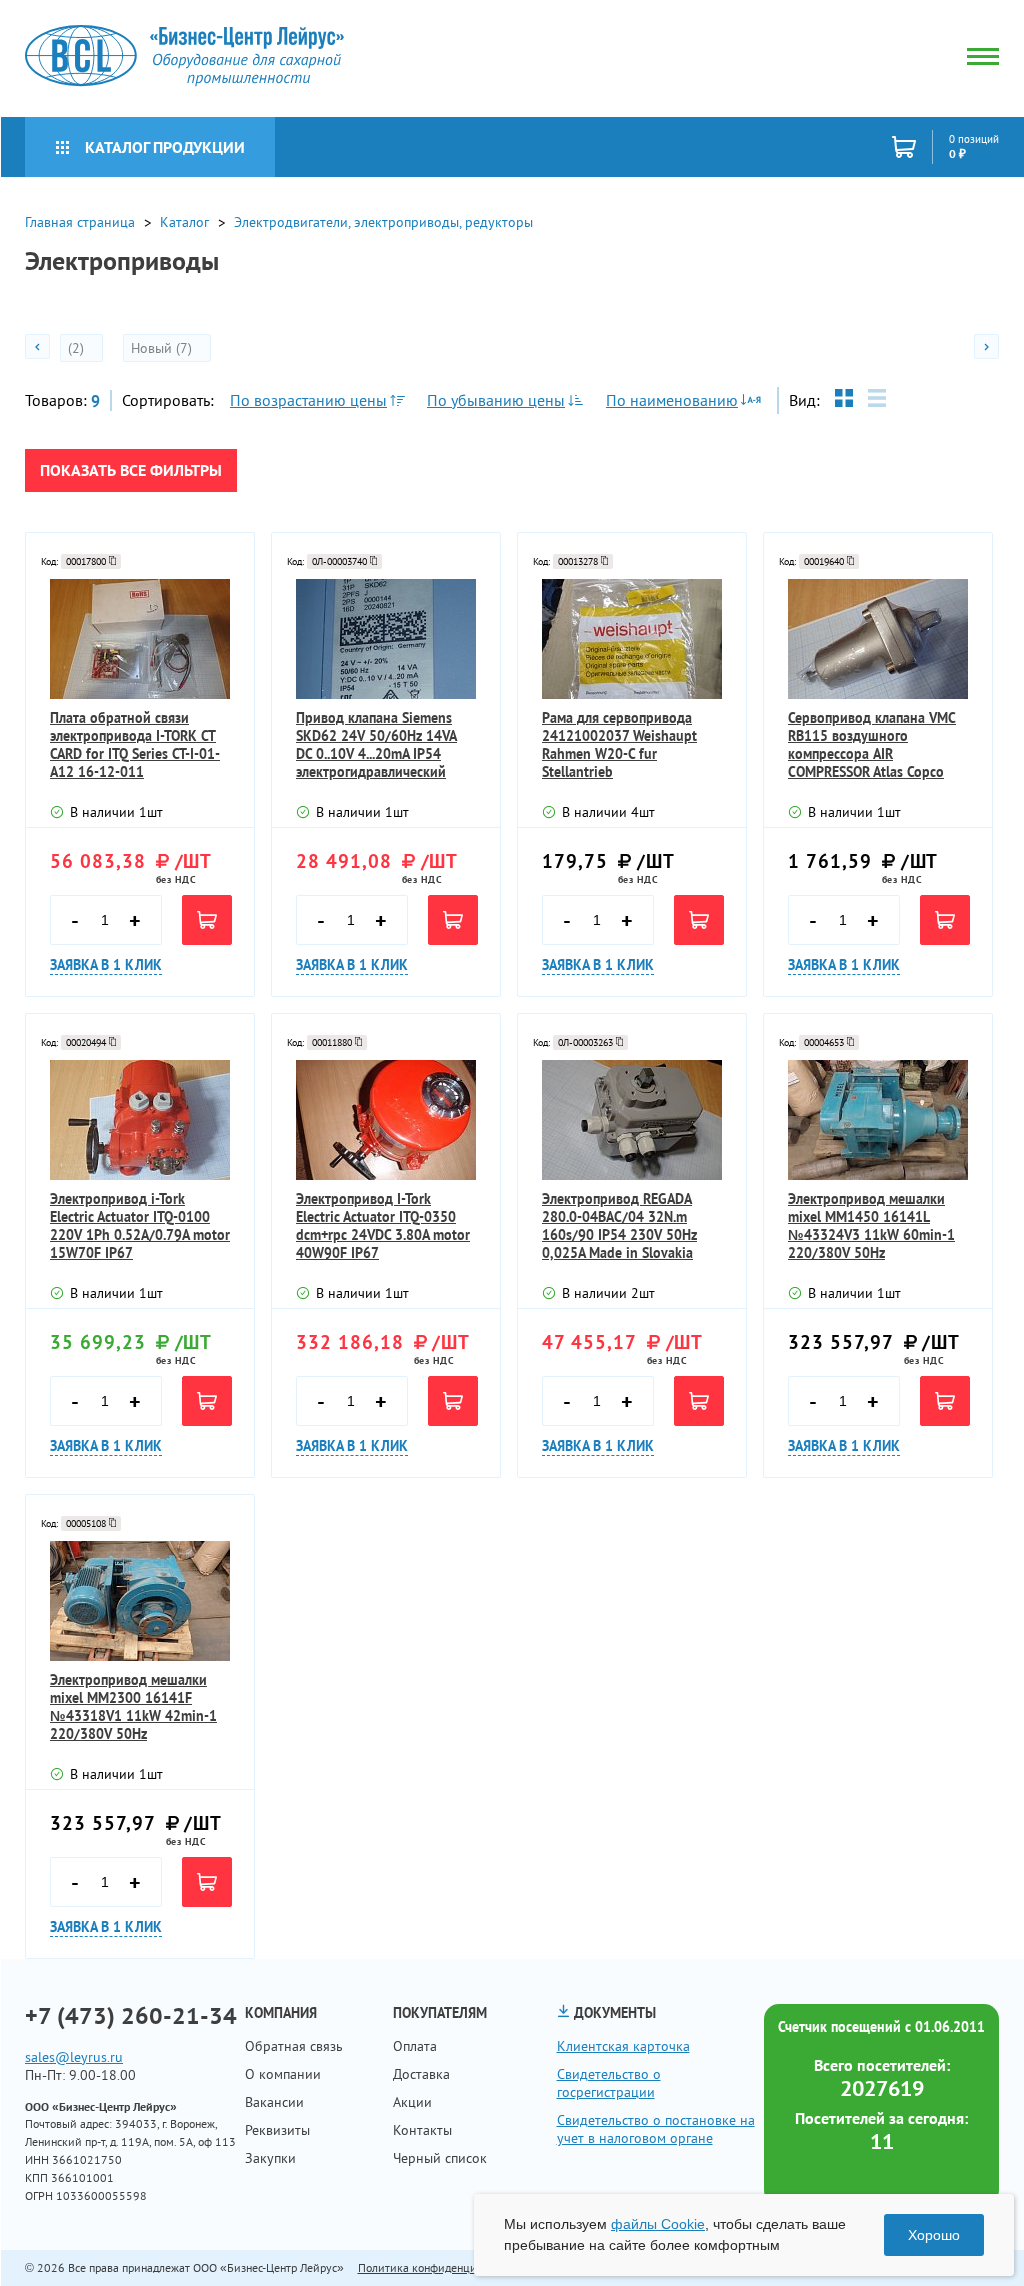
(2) (78, 348)
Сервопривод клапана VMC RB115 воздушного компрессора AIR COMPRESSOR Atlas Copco (872, 745)
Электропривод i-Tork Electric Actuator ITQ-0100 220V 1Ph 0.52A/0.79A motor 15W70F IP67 (140, 1226)
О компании (283, 2074)
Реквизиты (277, 2130)
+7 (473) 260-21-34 (131, 2016)
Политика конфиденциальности (441, 2267)
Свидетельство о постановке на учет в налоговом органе (656, 2129)
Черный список (440, 2158)
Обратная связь (294, 2046)
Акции (412, 2102)
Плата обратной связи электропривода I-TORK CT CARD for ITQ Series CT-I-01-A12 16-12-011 (135, 745)
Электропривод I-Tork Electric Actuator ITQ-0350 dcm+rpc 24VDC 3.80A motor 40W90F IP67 (383, 1226)
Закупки (270, 2158)
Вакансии (274, 2102)
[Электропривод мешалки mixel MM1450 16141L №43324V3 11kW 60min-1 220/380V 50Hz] (878, 1120)
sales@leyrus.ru (74, 2057)
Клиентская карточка (623, 2046)
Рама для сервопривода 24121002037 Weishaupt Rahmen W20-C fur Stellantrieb (619, 745)
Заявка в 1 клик (106, 965)
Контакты (422, 2130)
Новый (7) (163, 348)
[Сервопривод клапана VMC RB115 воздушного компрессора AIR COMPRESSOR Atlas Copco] (878, 639)
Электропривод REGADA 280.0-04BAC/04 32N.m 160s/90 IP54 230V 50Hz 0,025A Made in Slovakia (619, 1226)
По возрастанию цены (308, 400)
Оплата (415, 2046)
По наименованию (672, 400)
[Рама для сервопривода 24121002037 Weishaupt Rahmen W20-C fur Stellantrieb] (632, 639)
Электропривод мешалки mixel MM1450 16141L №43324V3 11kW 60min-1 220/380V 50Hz (871, 1226)
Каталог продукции (165, 147)
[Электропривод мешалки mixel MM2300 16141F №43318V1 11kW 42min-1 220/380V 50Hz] (140, 1601)
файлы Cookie (658, 2224)
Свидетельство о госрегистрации (609, 2083)
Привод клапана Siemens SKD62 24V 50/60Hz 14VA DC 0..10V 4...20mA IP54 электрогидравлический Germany (376, 745)
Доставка (421, 2074)
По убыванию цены (496, 400)
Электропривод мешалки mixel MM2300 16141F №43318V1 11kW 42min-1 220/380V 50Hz (133, 1707)
